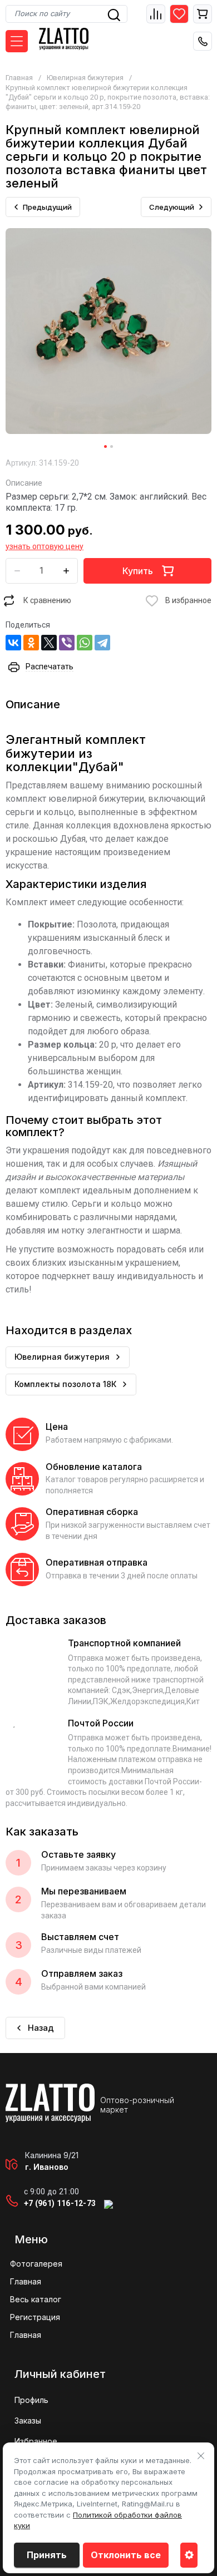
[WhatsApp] (85, 643)
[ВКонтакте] (13, 643)
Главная (19, 78)
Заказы (28, 2420)
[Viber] (67, 643)
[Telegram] (102, 643)
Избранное (36, 2441)
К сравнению (47, 600)
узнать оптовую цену (45, 546)
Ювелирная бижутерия (85, 78)
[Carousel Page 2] (112, 446)
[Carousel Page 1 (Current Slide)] (105, 446)
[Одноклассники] (31, 643)
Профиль (31, 2400)
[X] (49, 643)
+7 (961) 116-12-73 (60, 2203)
